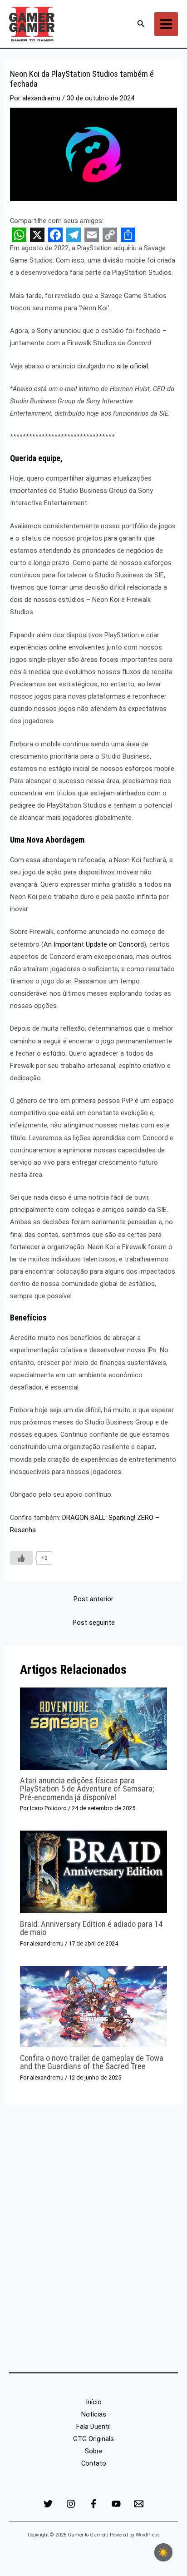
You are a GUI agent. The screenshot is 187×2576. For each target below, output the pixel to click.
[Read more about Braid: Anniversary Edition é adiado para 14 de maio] (93, 1871)
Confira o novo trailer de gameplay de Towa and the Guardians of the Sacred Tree (92, 2062)
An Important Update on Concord (94, 944)
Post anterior (93, 1599)
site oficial (132, 366)
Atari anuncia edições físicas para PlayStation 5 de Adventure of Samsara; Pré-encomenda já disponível (87, 1789)
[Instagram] (71, 2504)
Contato (94, 2463)
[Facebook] (93, 2504)
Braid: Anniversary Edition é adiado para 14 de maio (91, 1928)
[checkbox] (163, 2552)
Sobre (94, 2451)
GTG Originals (93, 2439)
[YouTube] (116, 2504)
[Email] (139, 2504)
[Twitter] (48, 2504)
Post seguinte (94, 1623)
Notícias (94, 2414)
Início (94, 2402)
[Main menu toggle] (166, 24)
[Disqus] (93, 2244)
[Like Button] (21, 1558)
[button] (141, 24)
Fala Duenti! (93, 2427)
